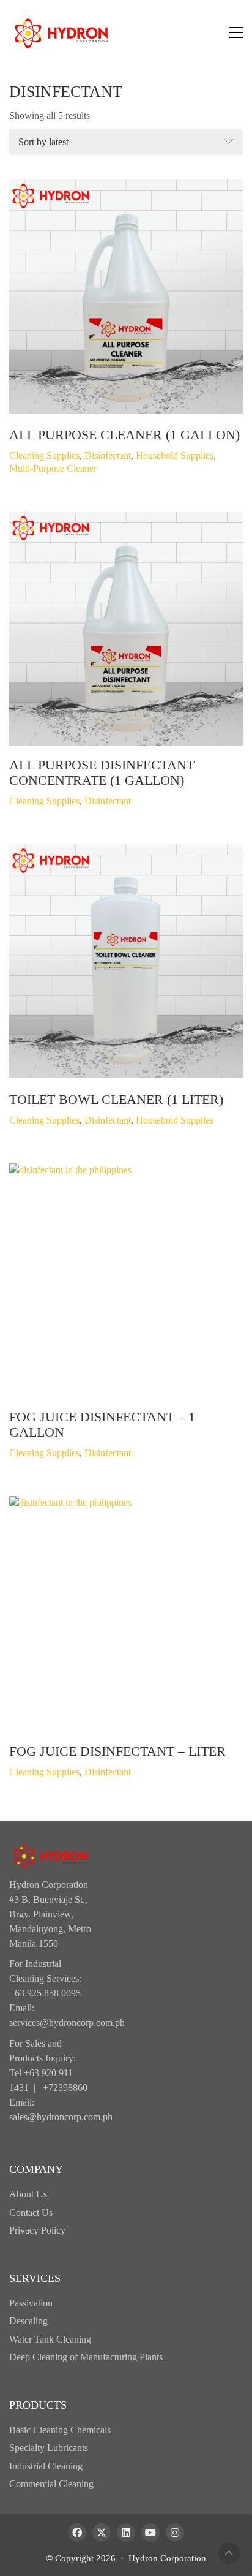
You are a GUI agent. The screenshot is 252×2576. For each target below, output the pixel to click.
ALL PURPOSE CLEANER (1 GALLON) (124, 435)
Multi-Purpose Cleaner (53, 468)
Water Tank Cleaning (50, 2339)
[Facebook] (77, 2533)
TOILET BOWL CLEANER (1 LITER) (116, 1100)
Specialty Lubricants (49, 2448)
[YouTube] (150, 2533)
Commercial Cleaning (51, 2484)
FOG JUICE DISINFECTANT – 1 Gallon (102, 1424)
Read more (30, 455)
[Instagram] (175, 2533)
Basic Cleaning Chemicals (60, 2430)
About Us (28, 2194)
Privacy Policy (37, 2230)
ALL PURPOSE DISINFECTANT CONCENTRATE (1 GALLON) (102, 772)
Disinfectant (108, 455)
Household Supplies (175, 455)
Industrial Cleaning (46, 2466)
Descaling (28, 2321)
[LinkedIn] (126, 2533)
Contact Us (31, 2212)
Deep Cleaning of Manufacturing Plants (86, 2357)
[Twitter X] (102, 2533)
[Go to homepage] (61, 32)
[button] (236, 32)
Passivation (31, 2303)
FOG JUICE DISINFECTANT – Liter (117, 1751)
